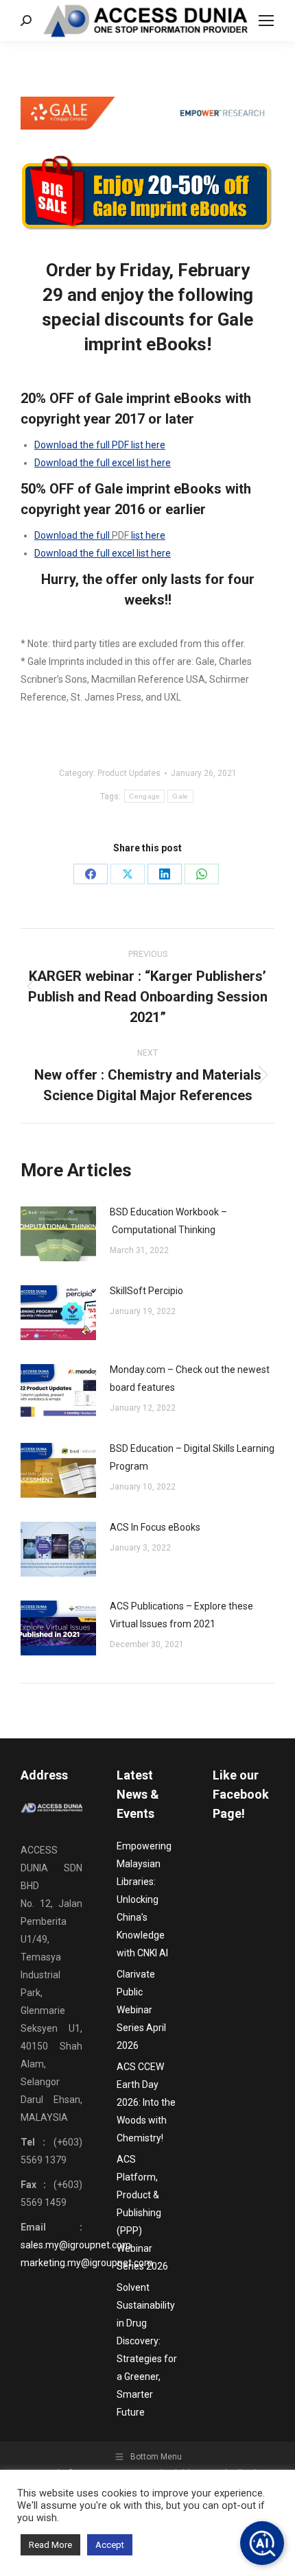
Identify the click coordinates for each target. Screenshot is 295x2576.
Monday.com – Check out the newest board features (190, 1378)
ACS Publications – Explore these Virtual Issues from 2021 (181, 1615)
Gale (180, 796)
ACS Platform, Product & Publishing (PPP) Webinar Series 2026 (142, 2213)
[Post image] (58, 1234)
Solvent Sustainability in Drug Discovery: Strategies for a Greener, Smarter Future (147, 2350)
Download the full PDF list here (100, 445)
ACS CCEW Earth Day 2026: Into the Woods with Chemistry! (146, 2102)
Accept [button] (110, 2545)
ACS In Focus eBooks (155, 1527)
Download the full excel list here (103, 463)
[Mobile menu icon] (266, 21)
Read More (50, 2545)
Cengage (144, 796)
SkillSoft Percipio (146, 1291)
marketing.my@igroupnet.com (87, 2263)
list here (148, 535)
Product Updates (129, 773)
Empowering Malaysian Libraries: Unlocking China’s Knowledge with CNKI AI (144, 1899)
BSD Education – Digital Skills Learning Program (192, 1457)
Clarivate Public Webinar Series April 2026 (141, 2010)
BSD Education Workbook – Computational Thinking (168, 1221)
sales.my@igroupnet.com (76, 2245)
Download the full (73, 535)
